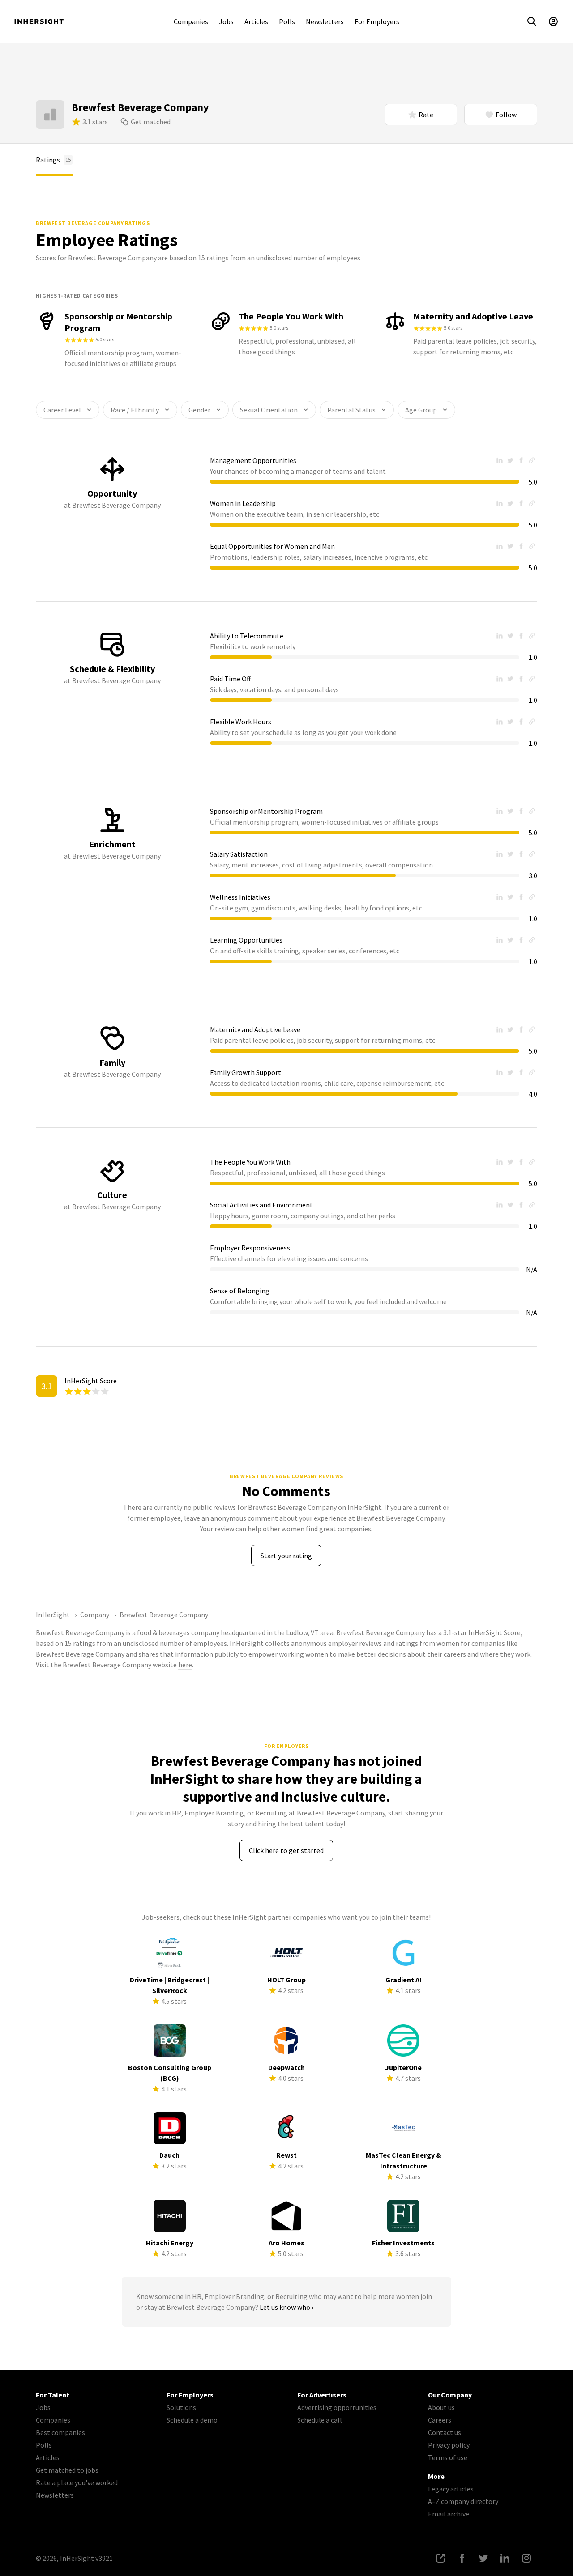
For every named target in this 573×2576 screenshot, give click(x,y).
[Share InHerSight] (440, 2558)
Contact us (445, 2432)
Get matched (151, 122)
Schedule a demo (192, 2420)
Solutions (181, 2407)
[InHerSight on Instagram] (526, 2558)
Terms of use (448, 2457)
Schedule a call (320, 2420)
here (185, 1665)
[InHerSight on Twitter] (483, 2558)
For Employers (377, 21)
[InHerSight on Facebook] (462, 2558)
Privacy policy (449, 2445)
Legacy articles (451, 2489)
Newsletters (325, 21)
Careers (440, 2420)
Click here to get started (286, 1850)
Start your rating (286, 1556)
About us (441, 2407)
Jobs (226, 21)
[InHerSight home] (39, 21)
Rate (426, 115)
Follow (506, 115)
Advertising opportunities (337, 2407)
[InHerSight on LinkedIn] (505, 2558)
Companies (191, 21)
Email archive (449, 2514)
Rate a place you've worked (77, 2482)
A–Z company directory (463, 2501)
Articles (256, 21)
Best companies (60, 2432)
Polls (287, 21)
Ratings (53, 160)
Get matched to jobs (67, 2470)
